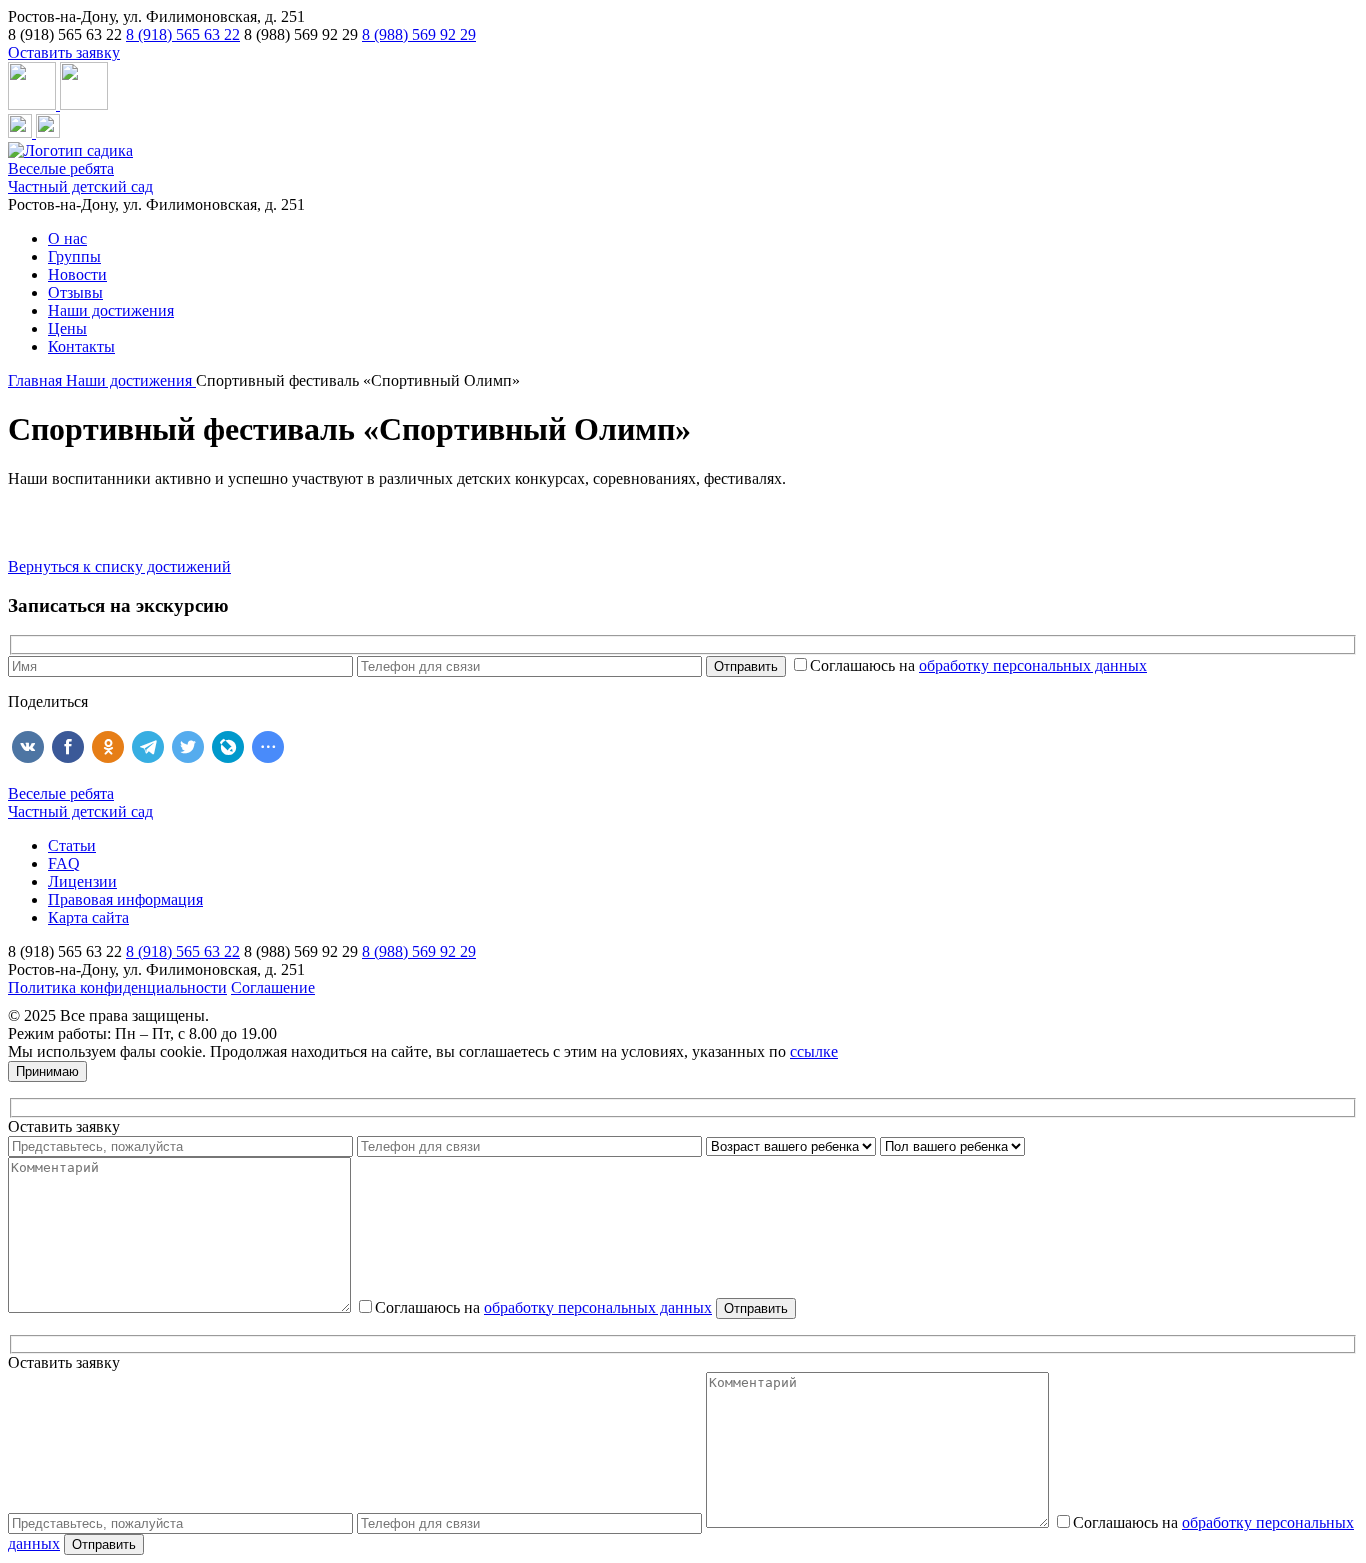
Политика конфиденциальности (117, 987)
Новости (77, 274)
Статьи (72, 845)
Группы (74, 256)
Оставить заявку (64, 52)
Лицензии (82, 881)
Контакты (81, 346)
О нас (67, 238)
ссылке (814, 1051)
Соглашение (273, 987)
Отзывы (75, 292)
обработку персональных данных (1033, 665)
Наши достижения (111, 310)
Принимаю (47, 1071)
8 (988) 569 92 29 (419, 34)
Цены (67, 328)
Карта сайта (88, 917)
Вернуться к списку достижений (119, 566)
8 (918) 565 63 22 (183, 34)
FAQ (64, 863)
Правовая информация (125, 899)
